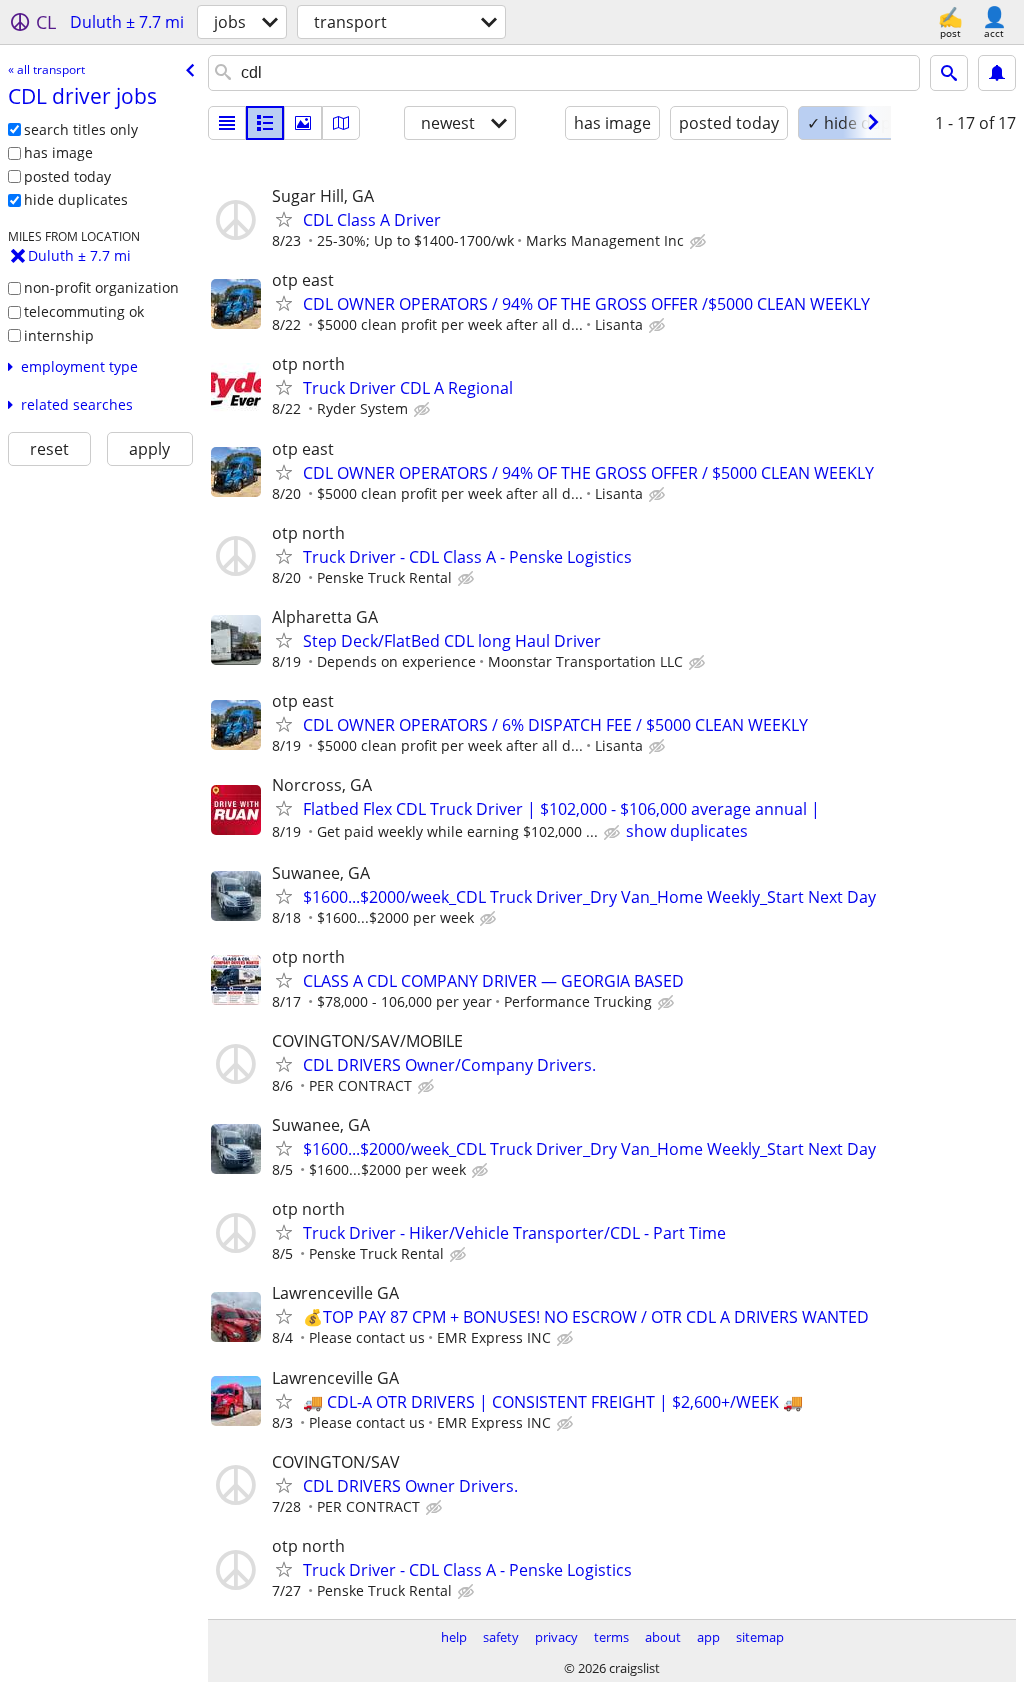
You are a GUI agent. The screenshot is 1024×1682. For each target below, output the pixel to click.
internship (59, 335)
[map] (341, 123)
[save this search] (997, 73)
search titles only (81, 129)
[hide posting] (700, 242)
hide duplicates (76, 199)
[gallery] (303, 123)
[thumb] (265, 123)
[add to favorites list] (284, 219)
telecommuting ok (84, 311)
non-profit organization (101, 287)
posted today (67, 176)
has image (58, 152)
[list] (227, 123)
